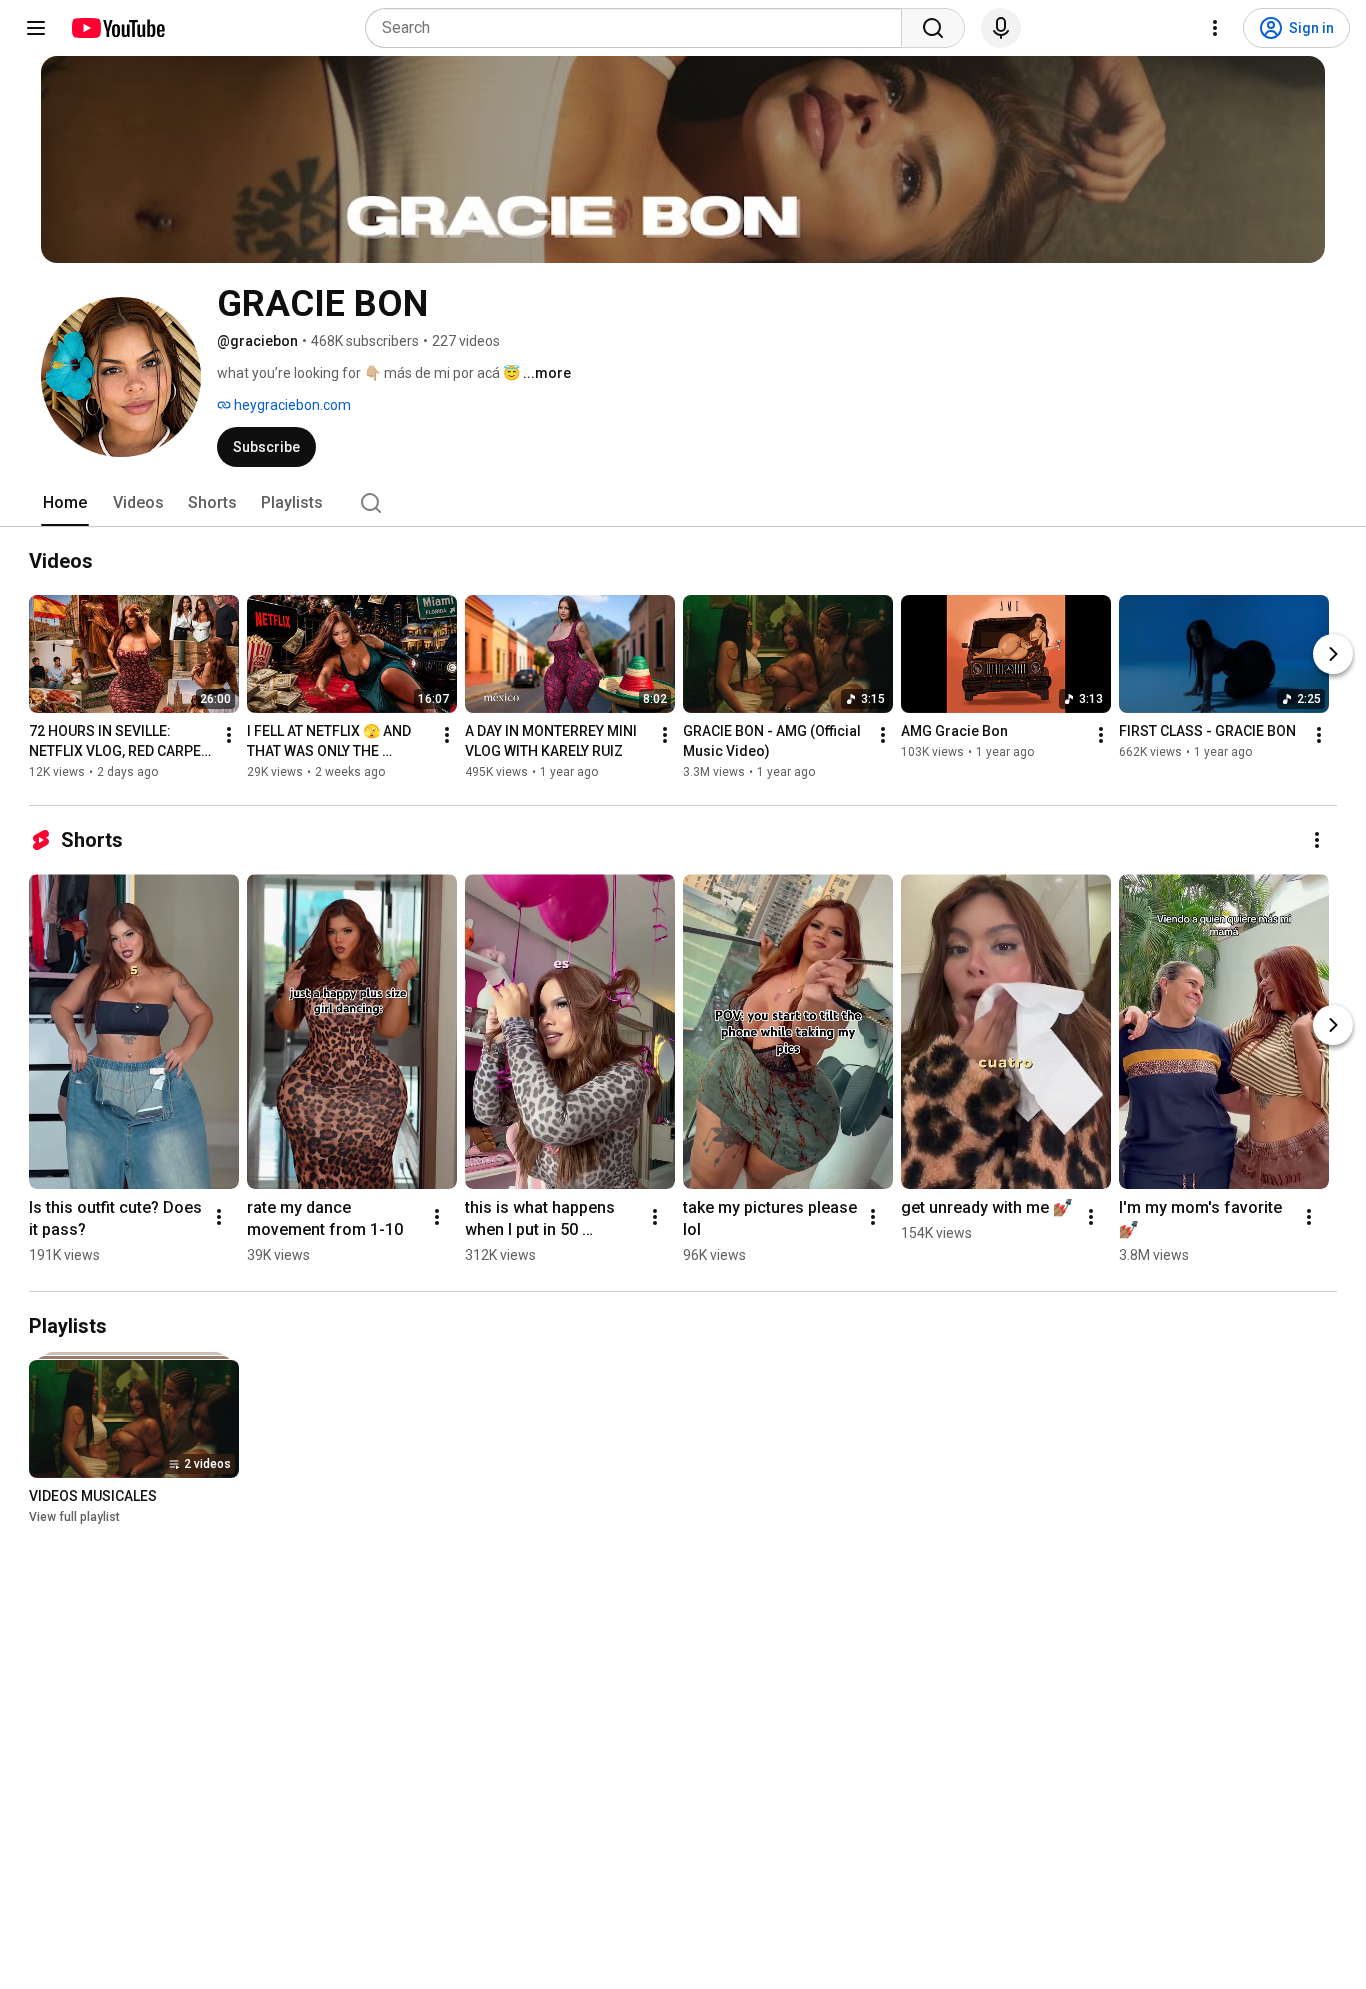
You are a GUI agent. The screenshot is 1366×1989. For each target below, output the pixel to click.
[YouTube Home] (117, 28)
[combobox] (639, 28)
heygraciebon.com (291, 405)
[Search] (933, 28)
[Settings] (1215, 28)
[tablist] (683, 503)
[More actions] (229, 735)
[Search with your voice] (1001, 28)
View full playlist (74, 1517)
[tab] (65, 503)
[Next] (1333, 654)
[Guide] (36, 28)
